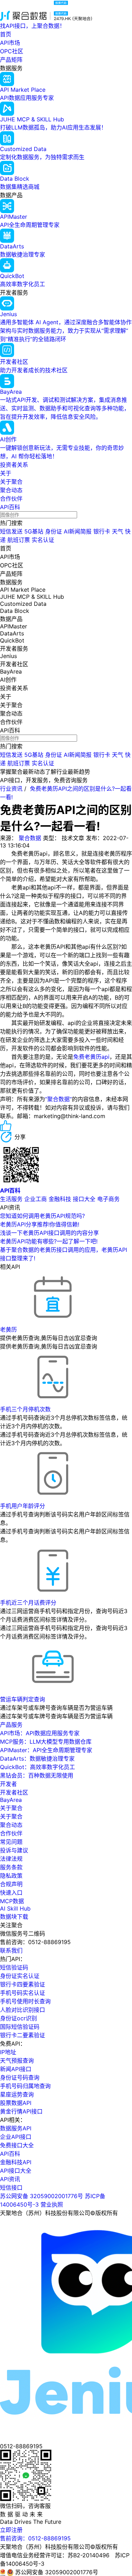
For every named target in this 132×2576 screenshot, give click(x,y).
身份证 (54, 531)
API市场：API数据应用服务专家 (40, 1733)
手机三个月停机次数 (25, 1409)
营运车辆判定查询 (23, 1699)
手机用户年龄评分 (23, 1506)
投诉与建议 (14, 1850)
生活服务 (11, 1199)
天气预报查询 (17, 2061)
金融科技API (16, 2162)
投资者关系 (14, 465)
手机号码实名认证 (23, 1993)
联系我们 (11, 1950)
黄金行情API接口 (21, 2111)
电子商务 (108, 1199)
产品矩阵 (11, 60)
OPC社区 (12, 51)
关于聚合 (11, 482)
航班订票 (19, 540)
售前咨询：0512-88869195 (35, 2538)
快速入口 (11, 1893)
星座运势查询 (17, 2094)
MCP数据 (12, 1901)
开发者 (8, 1784)
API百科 (10, 507)
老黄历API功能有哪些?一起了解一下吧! (49, 1241)
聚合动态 (11, 490)
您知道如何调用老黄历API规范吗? (42, 1216)
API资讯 (10, 2179)
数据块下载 (14, 1917)
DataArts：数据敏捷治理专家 (37, 1758)
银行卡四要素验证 (23, 1984)
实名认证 (43, 540)
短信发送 (11, 531)
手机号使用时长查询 (25, 2001)
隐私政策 (11, 1876)
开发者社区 (14, 1792)
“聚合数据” (58, 1099)
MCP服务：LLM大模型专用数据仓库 (46, 1742)
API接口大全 (16, 2171)
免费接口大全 (17, 2145)
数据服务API (16, 2128)
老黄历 (8, 1329)
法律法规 (11, 1859)
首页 (6, 34)
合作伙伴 (11, 499)
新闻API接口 (16, 2069)
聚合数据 (30, 838)
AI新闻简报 (78, 531)
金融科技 (60, 1199)
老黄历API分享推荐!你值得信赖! (40, 1224)
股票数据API (16, 2103)
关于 (6, 473)
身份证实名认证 (20, 1976)
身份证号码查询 (20, 2077)
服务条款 (11, 1867)
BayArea (11, 1800)
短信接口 (11, 2188)
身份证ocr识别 (18, 2018)
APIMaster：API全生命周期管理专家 (46, 1750)
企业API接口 (16, 2137)
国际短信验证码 (20, 2027)
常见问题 (11, 1842)
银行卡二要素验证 (23, 2035)
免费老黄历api (91, 1057)
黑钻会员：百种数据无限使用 (37, 1775)
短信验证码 (14, 1967)
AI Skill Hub (15, 1908)
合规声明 (11, 1884)
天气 (118, 531)
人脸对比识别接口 (23, 2010)
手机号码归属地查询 (25, 2086)
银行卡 (102, 531)
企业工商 (36, 1199)
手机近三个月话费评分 (28, 1603)
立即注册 (11, 2530)
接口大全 (84, 1199)
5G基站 (34, 531)
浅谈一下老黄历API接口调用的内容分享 (49, 1233)
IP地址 (8, 2052)
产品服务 (11, 1725)
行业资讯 (11, 789)
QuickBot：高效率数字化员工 (37, 1767)
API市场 (10, 43)
